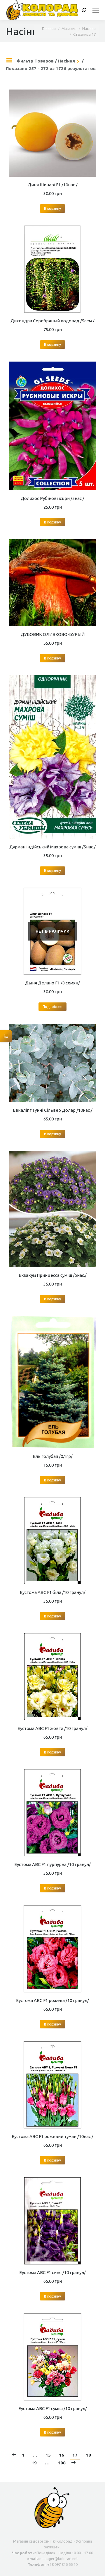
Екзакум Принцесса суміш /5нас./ (53, 1275)
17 (75, 2455)
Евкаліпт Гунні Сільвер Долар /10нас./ (53, 1110)
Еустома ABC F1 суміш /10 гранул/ (53, 2408)
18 (88, 2455)
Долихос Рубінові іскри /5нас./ (52, 498)
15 (48, 2455)
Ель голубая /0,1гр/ (53, 1456)
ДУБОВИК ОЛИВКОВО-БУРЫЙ (53, 634)
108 (62, 2463)
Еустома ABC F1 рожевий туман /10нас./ (52, 2136)
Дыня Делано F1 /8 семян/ (52, 983)
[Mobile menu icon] (96, 10)
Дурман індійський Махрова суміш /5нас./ (52, 847)
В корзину (52, 209)
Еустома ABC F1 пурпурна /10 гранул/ (52, 1864)
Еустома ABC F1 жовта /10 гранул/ (52, 1728)
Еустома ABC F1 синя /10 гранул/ (52, 2272)
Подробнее (52, 1007)
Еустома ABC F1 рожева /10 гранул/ (52, 2000)
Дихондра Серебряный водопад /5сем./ (52, 321)
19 (34, 2463)
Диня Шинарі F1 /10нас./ (53, 185)
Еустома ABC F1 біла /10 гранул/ (53, 1592)
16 (62, 2455)
